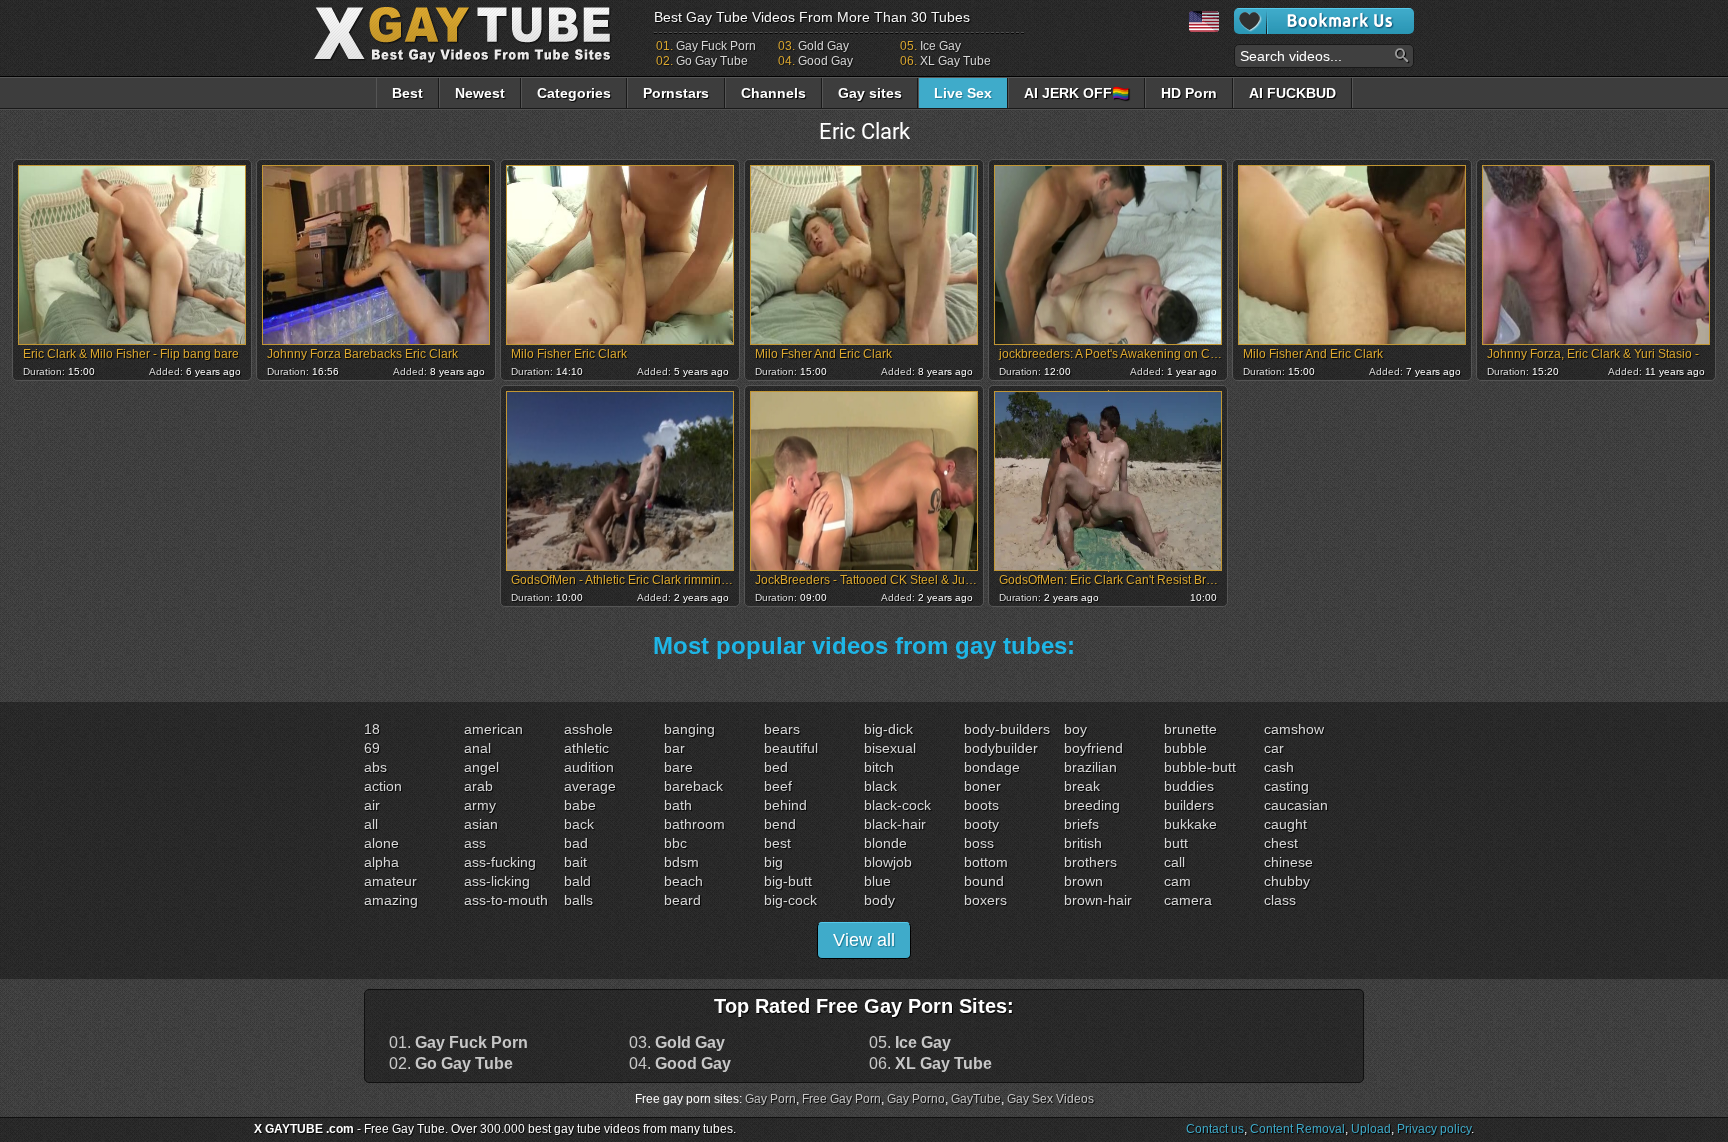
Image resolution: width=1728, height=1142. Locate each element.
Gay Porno (916, 1099)
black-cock (897, 805)
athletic (586, 748)
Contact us (1215, 1129)
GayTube (976, 1099)
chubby (1287, 881)
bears (782, 729)
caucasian (1296, 805)
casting (1286, 786)
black (880, 786)
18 (372, 729)
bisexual (890, 748)
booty (981, 824)
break (1082, 786)
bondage (992, 767)
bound (984, 881)
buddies (1189, 786)
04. (680, 1064)
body (879, 900)
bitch (879, 767)
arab (478, 786)
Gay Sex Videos (1050, 1099)
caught (1285, 824)
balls (578, 900)
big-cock (790, 900)
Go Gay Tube (712, 61)
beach (683, 881)
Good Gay (825, 61)
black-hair (895, 824)
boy (1075, 729)
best (777, 843)
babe (580, 805)
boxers (985, 900)
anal (477, 748)
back (579, 824)
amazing (391, 900)
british (1083, 843)
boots (981, 805)
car (1274, 748)
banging (689, 729)
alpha (381, 862)
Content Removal (1297, 1129)
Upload (1371, 1129)
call (1174, 862)
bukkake (1190, 824)
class (1280, 900)
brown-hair (1098, 900)
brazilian (1090, 767)
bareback (693, 786)
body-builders (1007, 729)
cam (1177, 881)
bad (576, 843)
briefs (1081, 824)
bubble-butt (1200, 767)
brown (1083, 881)
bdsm (681, 862)
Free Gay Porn (841, 1099)
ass (475, 843)
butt (1176, 843)
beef (778, 786)
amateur (390, 881)
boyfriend (1093, 748)
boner (982, 786)
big (773, 862)
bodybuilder (1001, 748)
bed (776, 767)
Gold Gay (823, 46)
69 (372, 748)
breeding (1092, 805)
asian (481, 824)
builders (1189, 805)
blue (877, 881)
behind (785, 805)
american (493, 729)
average (590, 786)
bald (577, 881)
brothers (1090, 862)
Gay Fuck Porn (716, 46)
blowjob (888, 862)
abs (375, 767)
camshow (1294, 729)
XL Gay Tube (955, 61)
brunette (1190, 729)
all (371, 824)
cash (1279, 767)
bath (678, 805)
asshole (588, 729)
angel (481, 767)
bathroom (694, 824)
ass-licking (497, 881)
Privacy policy (1434, 1129)
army (480, 805)
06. (930, 1064)
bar (674, 748)
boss (979, 843)
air (372, 805)
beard (682, 900)
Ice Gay (940, 46)
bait (575, 862)
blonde (885, 843)
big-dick (888, 729)
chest (1281, 843)
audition (589, 767)
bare (678, 767)
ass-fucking (500, 862)
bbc (675, 843)
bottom (986, 862)
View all (864, 940)
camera (1188, 900)
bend (780, 824)
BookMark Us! (1324, 21)
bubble (1185, 748)
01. (458, 1043)
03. (677, 1043)
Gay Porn (770, 1099)
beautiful (791, 748)
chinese (1288, 862)
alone (381, 843)
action (383, 786)
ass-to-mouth (506, 900)
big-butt (788, 881)
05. (910, 1043)
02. (451, 1064)
